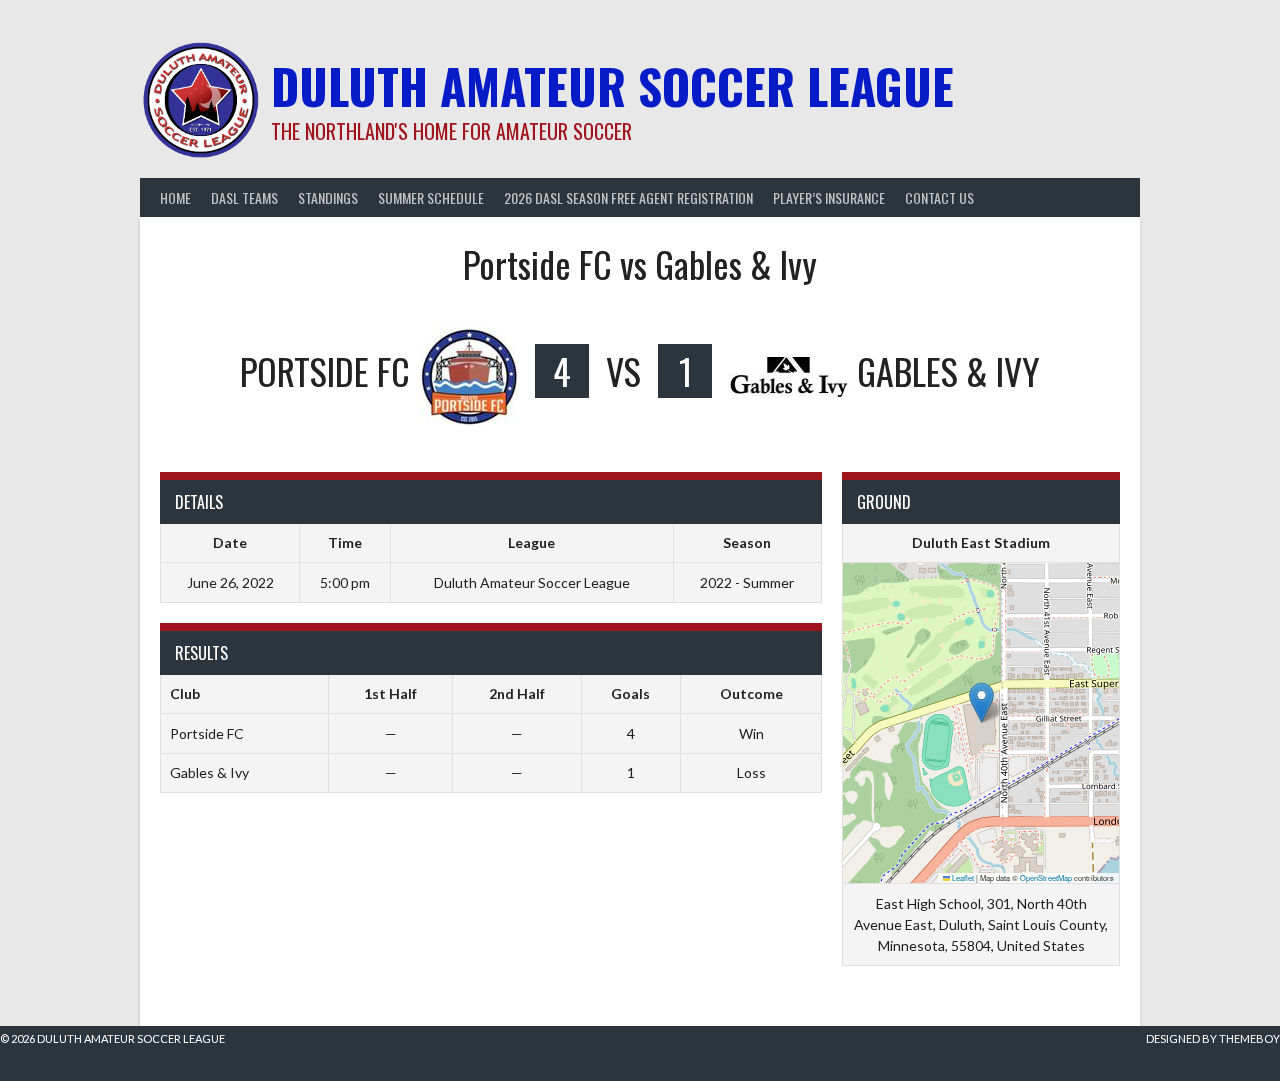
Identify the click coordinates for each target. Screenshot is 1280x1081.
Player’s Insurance (829, 197)
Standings (328, 197)
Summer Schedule (431, 197)
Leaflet (962, 877)
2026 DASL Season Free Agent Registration (628, 197)
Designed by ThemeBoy (1213, 1038)
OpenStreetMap (1046, 877)
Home (175, 197)
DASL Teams (244, 197)
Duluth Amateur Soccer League (612, 85)
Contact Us (939, 197)
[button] (981, 702)
